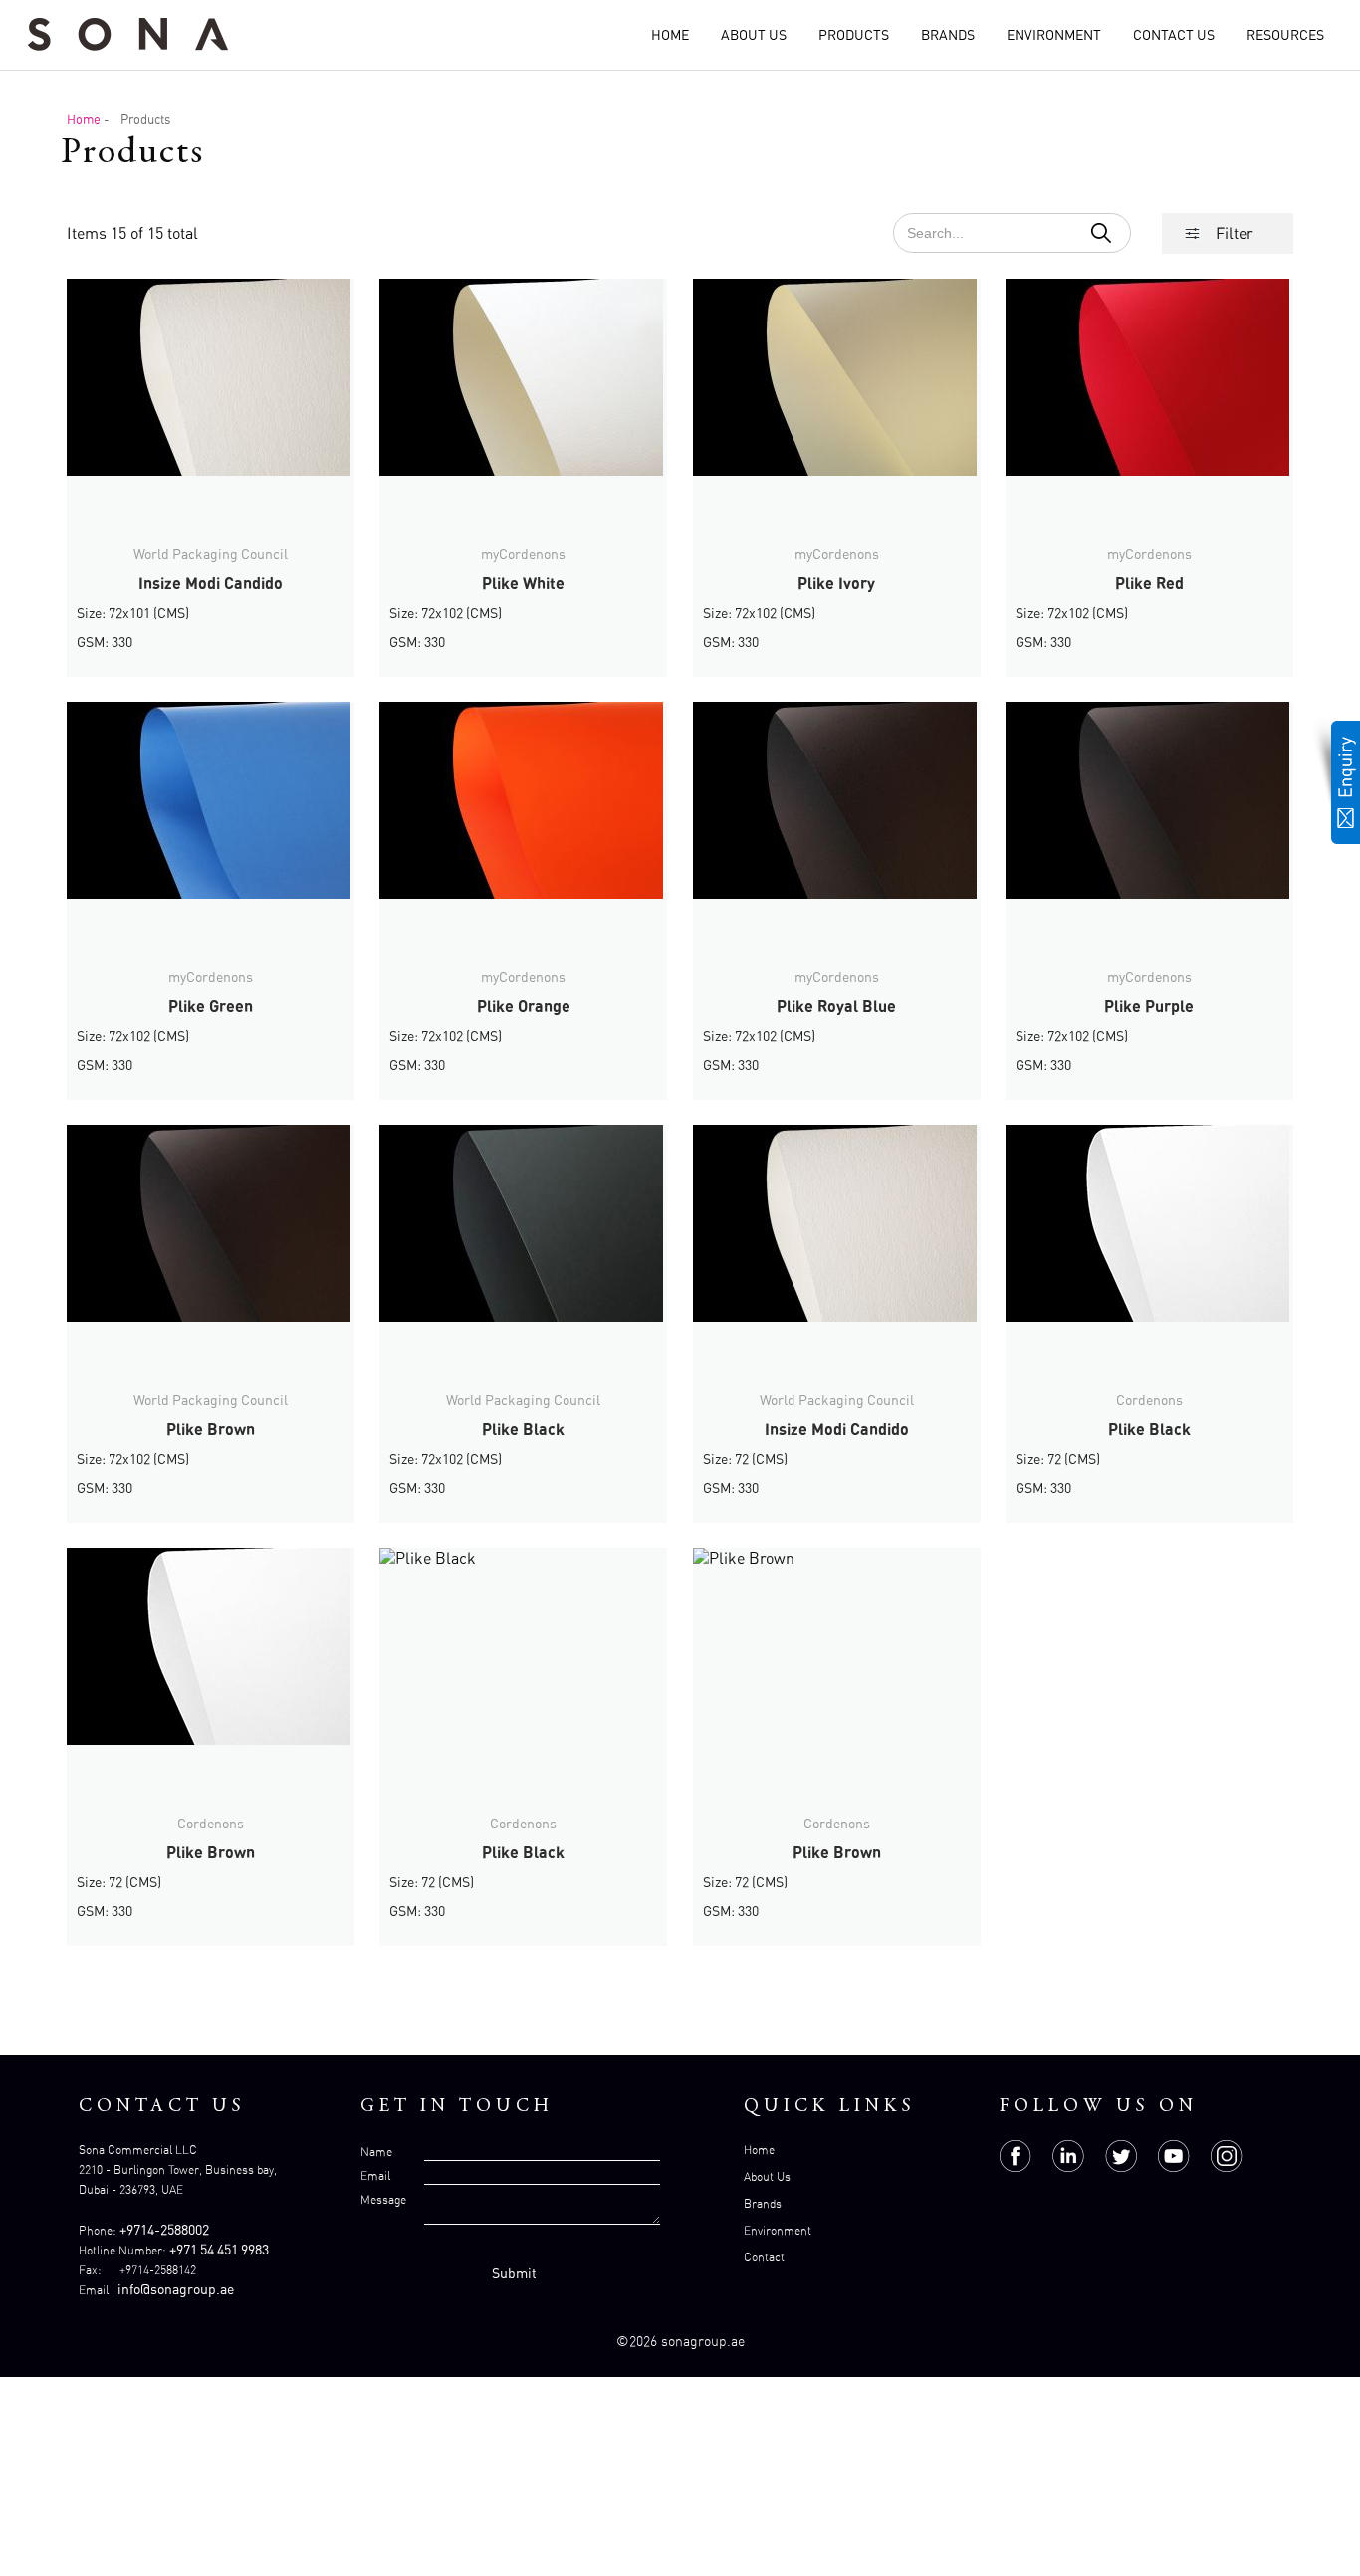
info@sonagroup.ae (176, 2289)
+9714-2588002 (164, 2229)
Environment (1054, 34)
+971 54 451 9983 (219, 2249)
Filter (1235, 233)
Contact (764, 2257)
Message (383, 2199)
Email (375, 2175)
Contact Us (1174, 34)
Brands (948, 34)
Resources (1285, 34)
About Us (754, 34)
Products (854, 34)
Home (670, 34)
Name (376, 2151)
